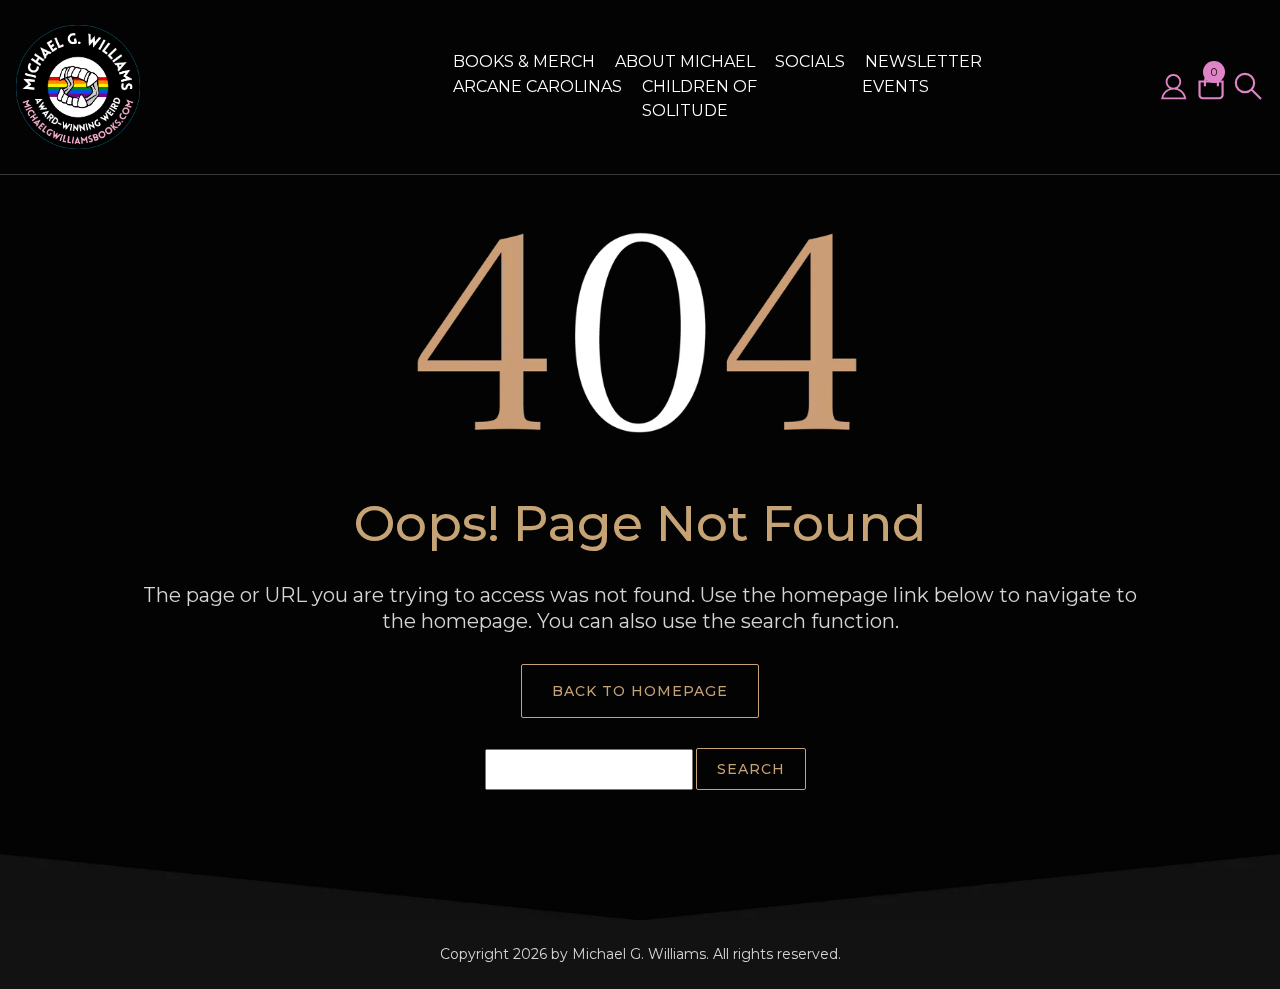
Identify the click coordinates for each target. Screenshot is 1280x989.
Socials (810, 61)
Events (895, 86)
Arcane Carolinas (537, 86)
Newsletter (923, 61)
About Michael (685, 61)
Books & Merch (524, 61)
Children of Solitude (699, 98)
